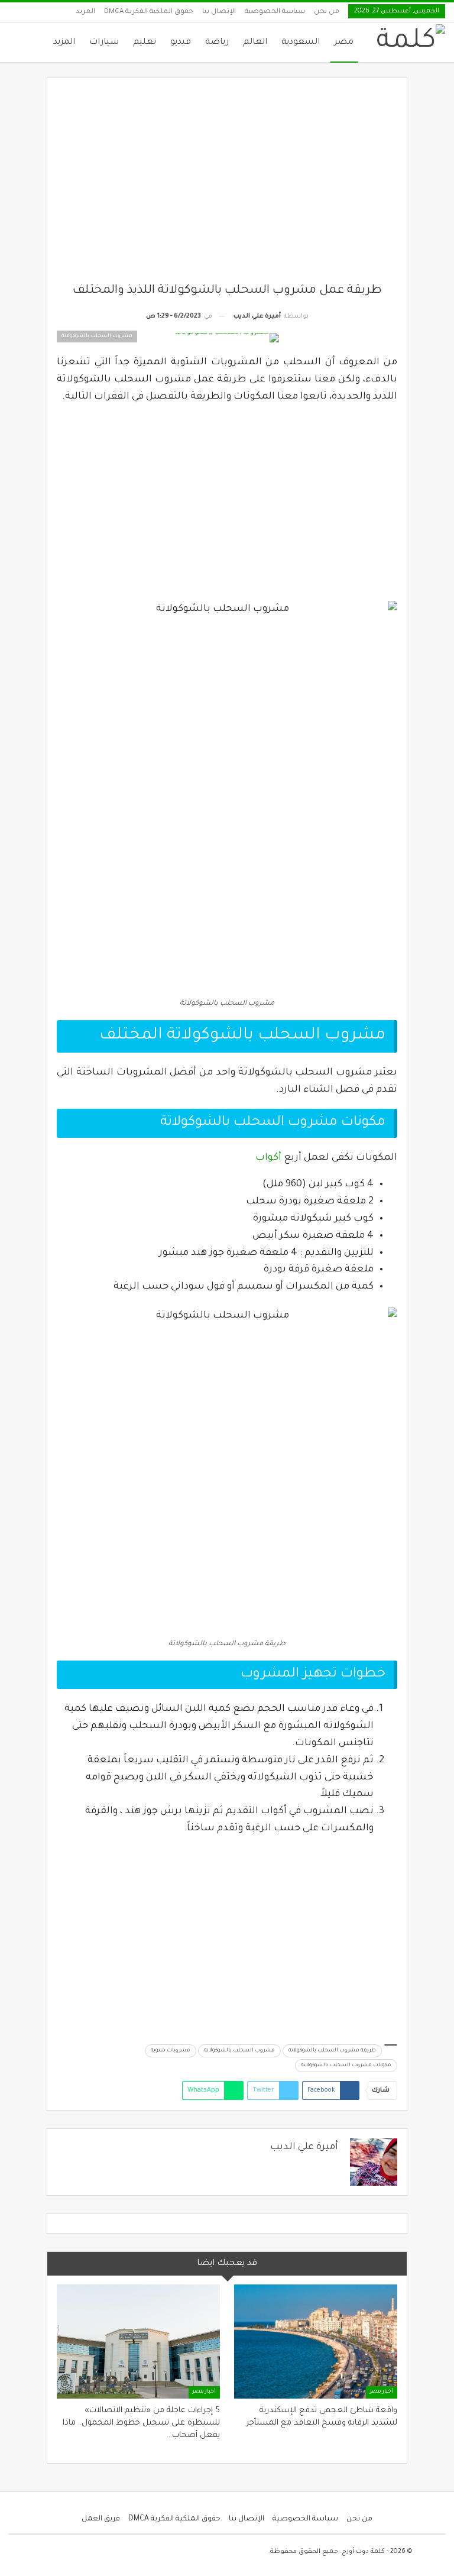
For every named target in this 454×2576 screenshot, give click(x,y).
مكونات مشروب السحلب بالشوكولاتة (346, 2066)
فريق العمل (101, 2519)
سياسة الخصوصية (275, 12)
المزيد (85, 12)
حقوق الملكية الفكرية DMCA (149, 12)
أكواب (268, 1158)
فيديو (181, 43)
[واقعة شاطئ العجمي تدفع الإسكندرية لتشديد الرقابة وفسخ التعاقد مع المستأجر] (316, 2342)
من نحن (327, 12)
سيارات (104, 43)
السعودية (301, 43)
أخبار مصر (382, 2392)
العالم (255, 43)
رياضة (217, 43)
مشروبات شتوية (171, 2051)
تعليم (145, 43)
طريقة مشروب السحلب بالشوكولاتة (332, 2051)
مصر (344, 43)
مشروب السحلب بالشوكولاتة (239, 2051)
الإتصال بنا (219, 12)
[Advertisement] (227, 185)
